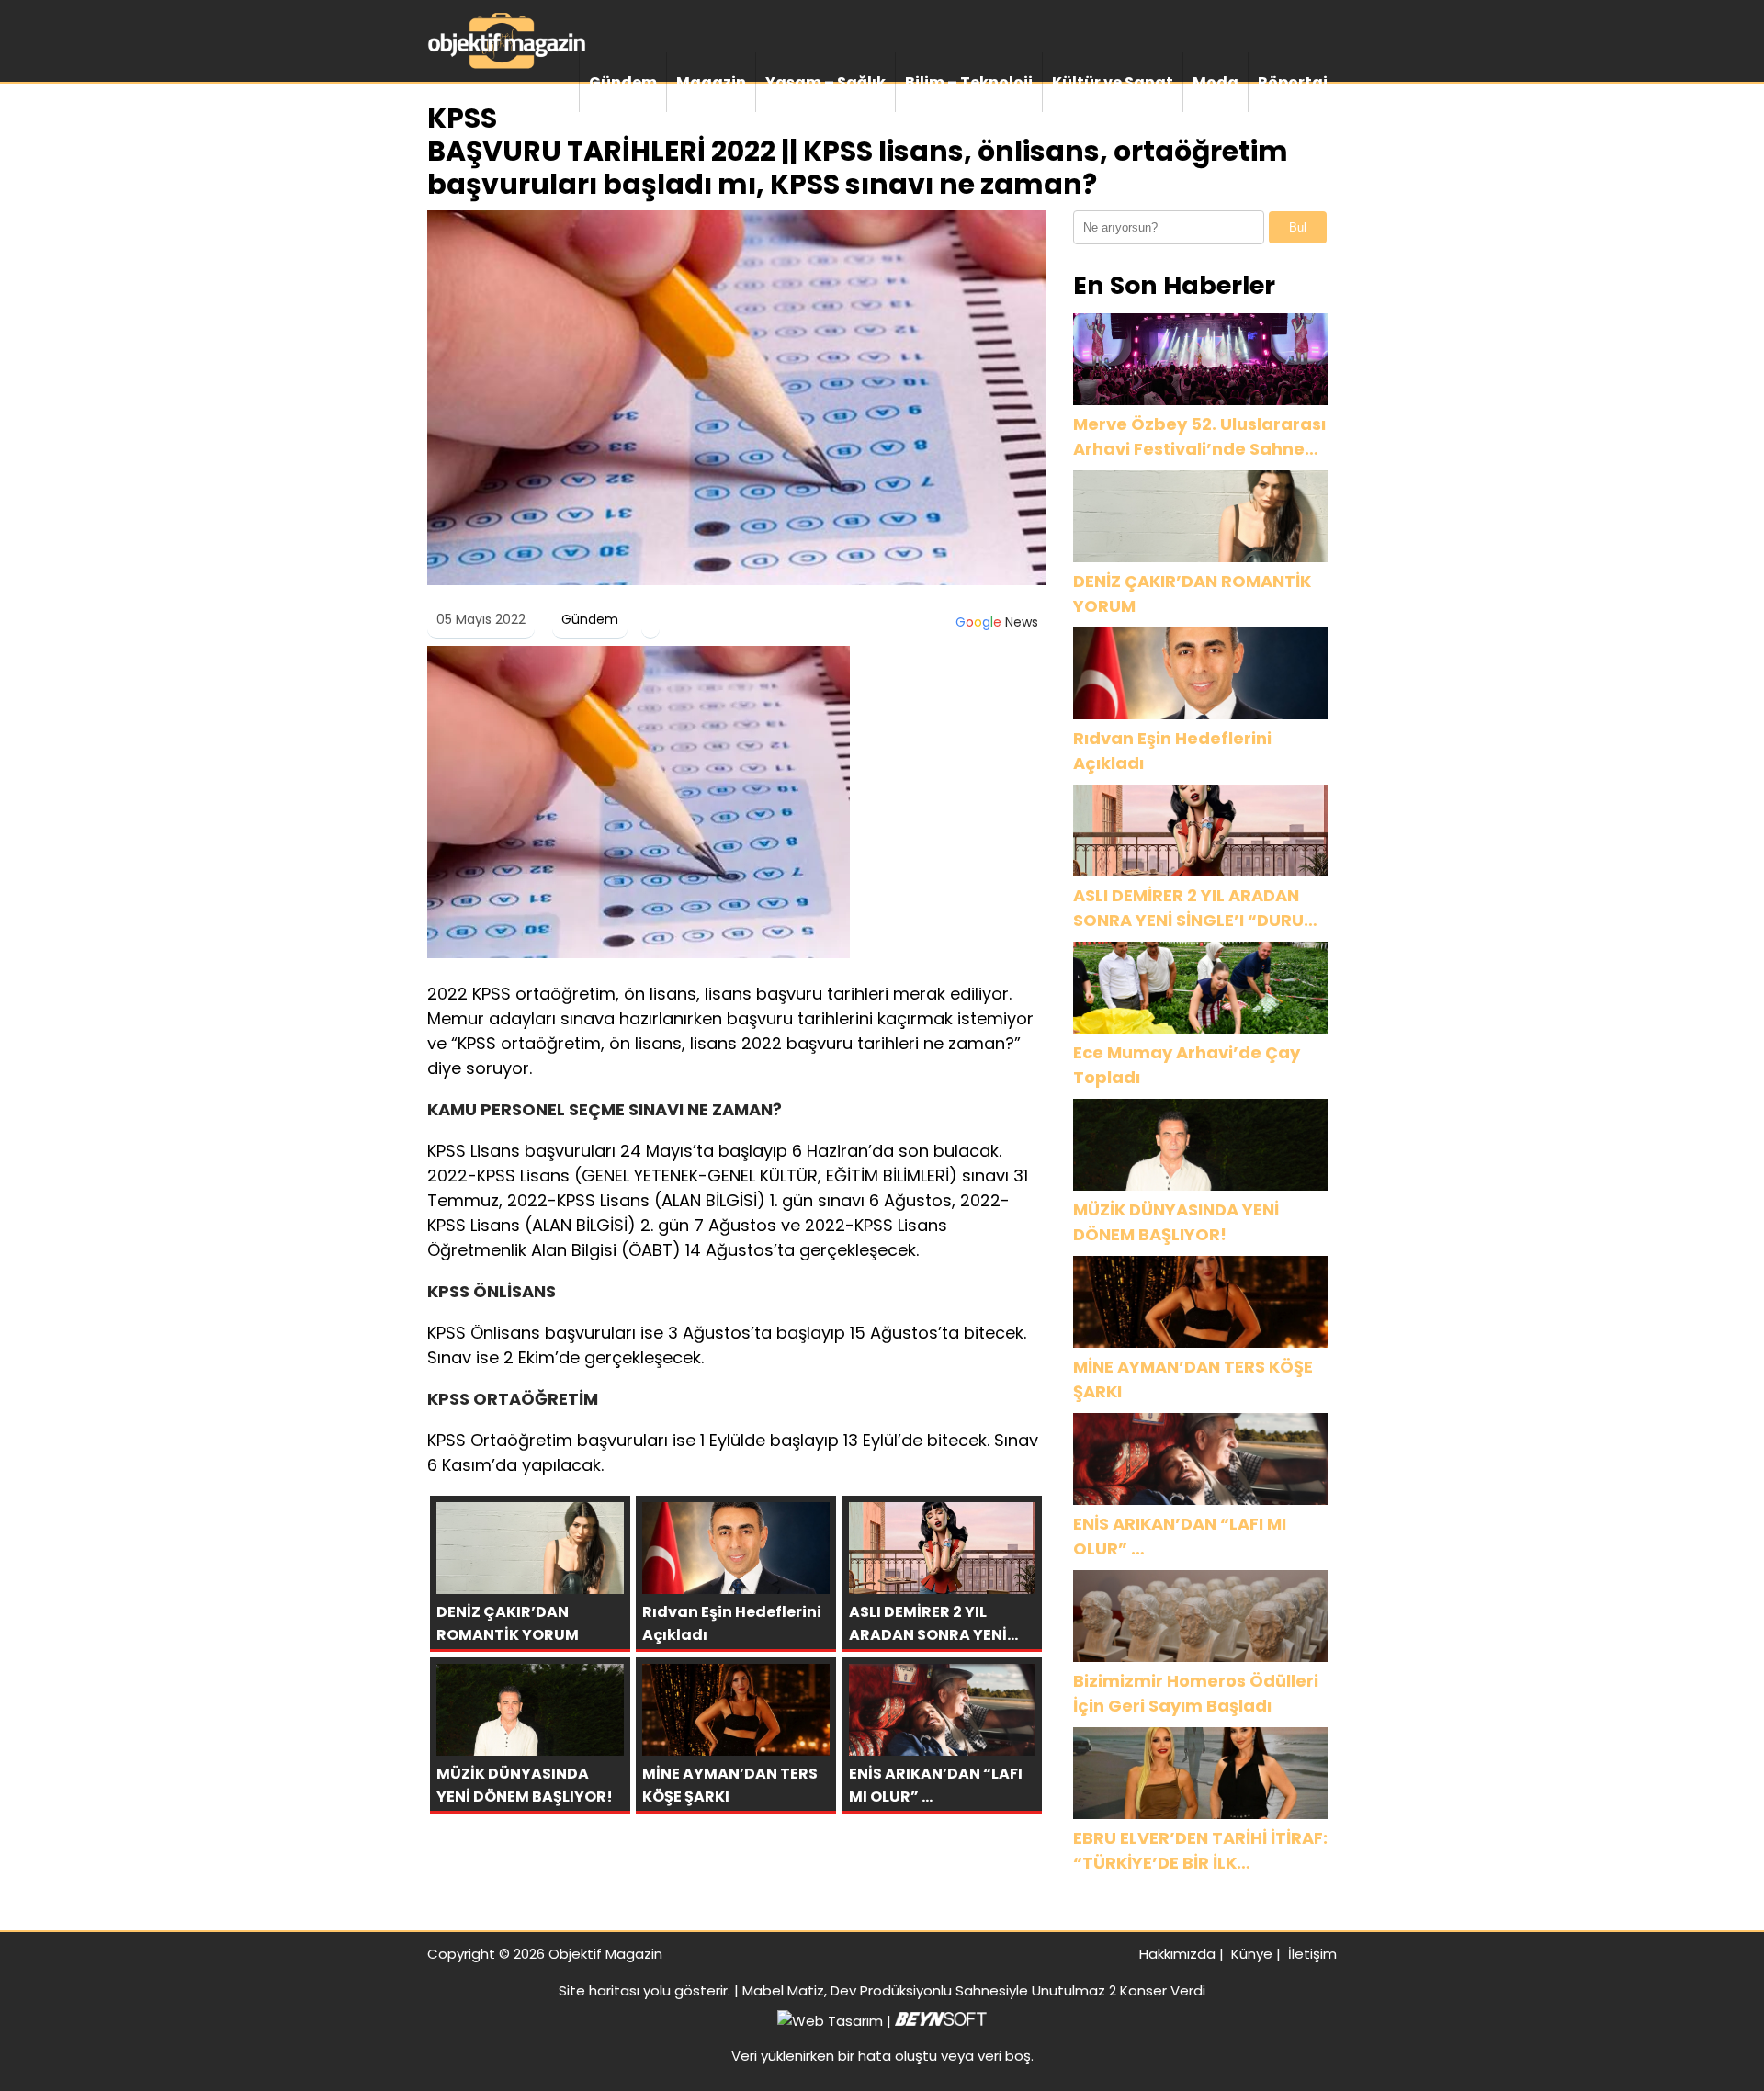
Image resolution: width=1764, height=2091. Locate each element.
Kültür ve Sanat (1113, 82)
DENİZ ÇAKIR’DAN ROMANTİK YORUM (1192, 593)
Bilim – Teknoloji (969, 82)
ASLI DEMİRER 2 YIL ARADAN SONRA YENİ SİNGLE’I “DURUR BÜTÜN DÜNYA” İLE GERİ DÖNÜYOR (1194, 908)
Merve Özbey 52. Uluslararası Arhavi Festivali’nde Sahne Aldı (1199, 437)
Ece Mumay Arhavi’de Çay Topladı (1187, 1065)
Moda (1216, 82)
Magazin (711, 82)
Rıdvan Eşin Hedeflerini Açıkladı (1172, 751)
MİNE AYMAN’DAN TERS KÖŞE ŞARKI (1193, 1379)
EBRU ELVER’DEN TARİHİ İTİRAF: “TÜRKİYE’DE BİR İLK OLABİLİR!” (1200, 1851)
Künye (1252, 1954)
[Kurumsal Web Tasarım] (941, 2021)
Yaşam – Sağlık (825, 82)
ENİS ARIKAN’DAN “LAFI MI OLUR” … (1180, 1536)
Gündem (623, 82)
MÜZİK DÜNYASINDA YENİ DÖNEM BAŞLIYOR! (1176, 1222)
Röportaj (1293, 82)
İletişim (1312, 1954)
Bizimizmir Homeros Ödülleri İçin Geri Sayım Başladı (1196, 1693)
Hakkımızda (1177, 1954)
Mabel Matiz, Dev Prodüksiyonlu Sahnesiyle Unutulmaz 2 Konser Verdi (974, 1990)
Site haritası (599, 1990)
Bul (1298, 227)
